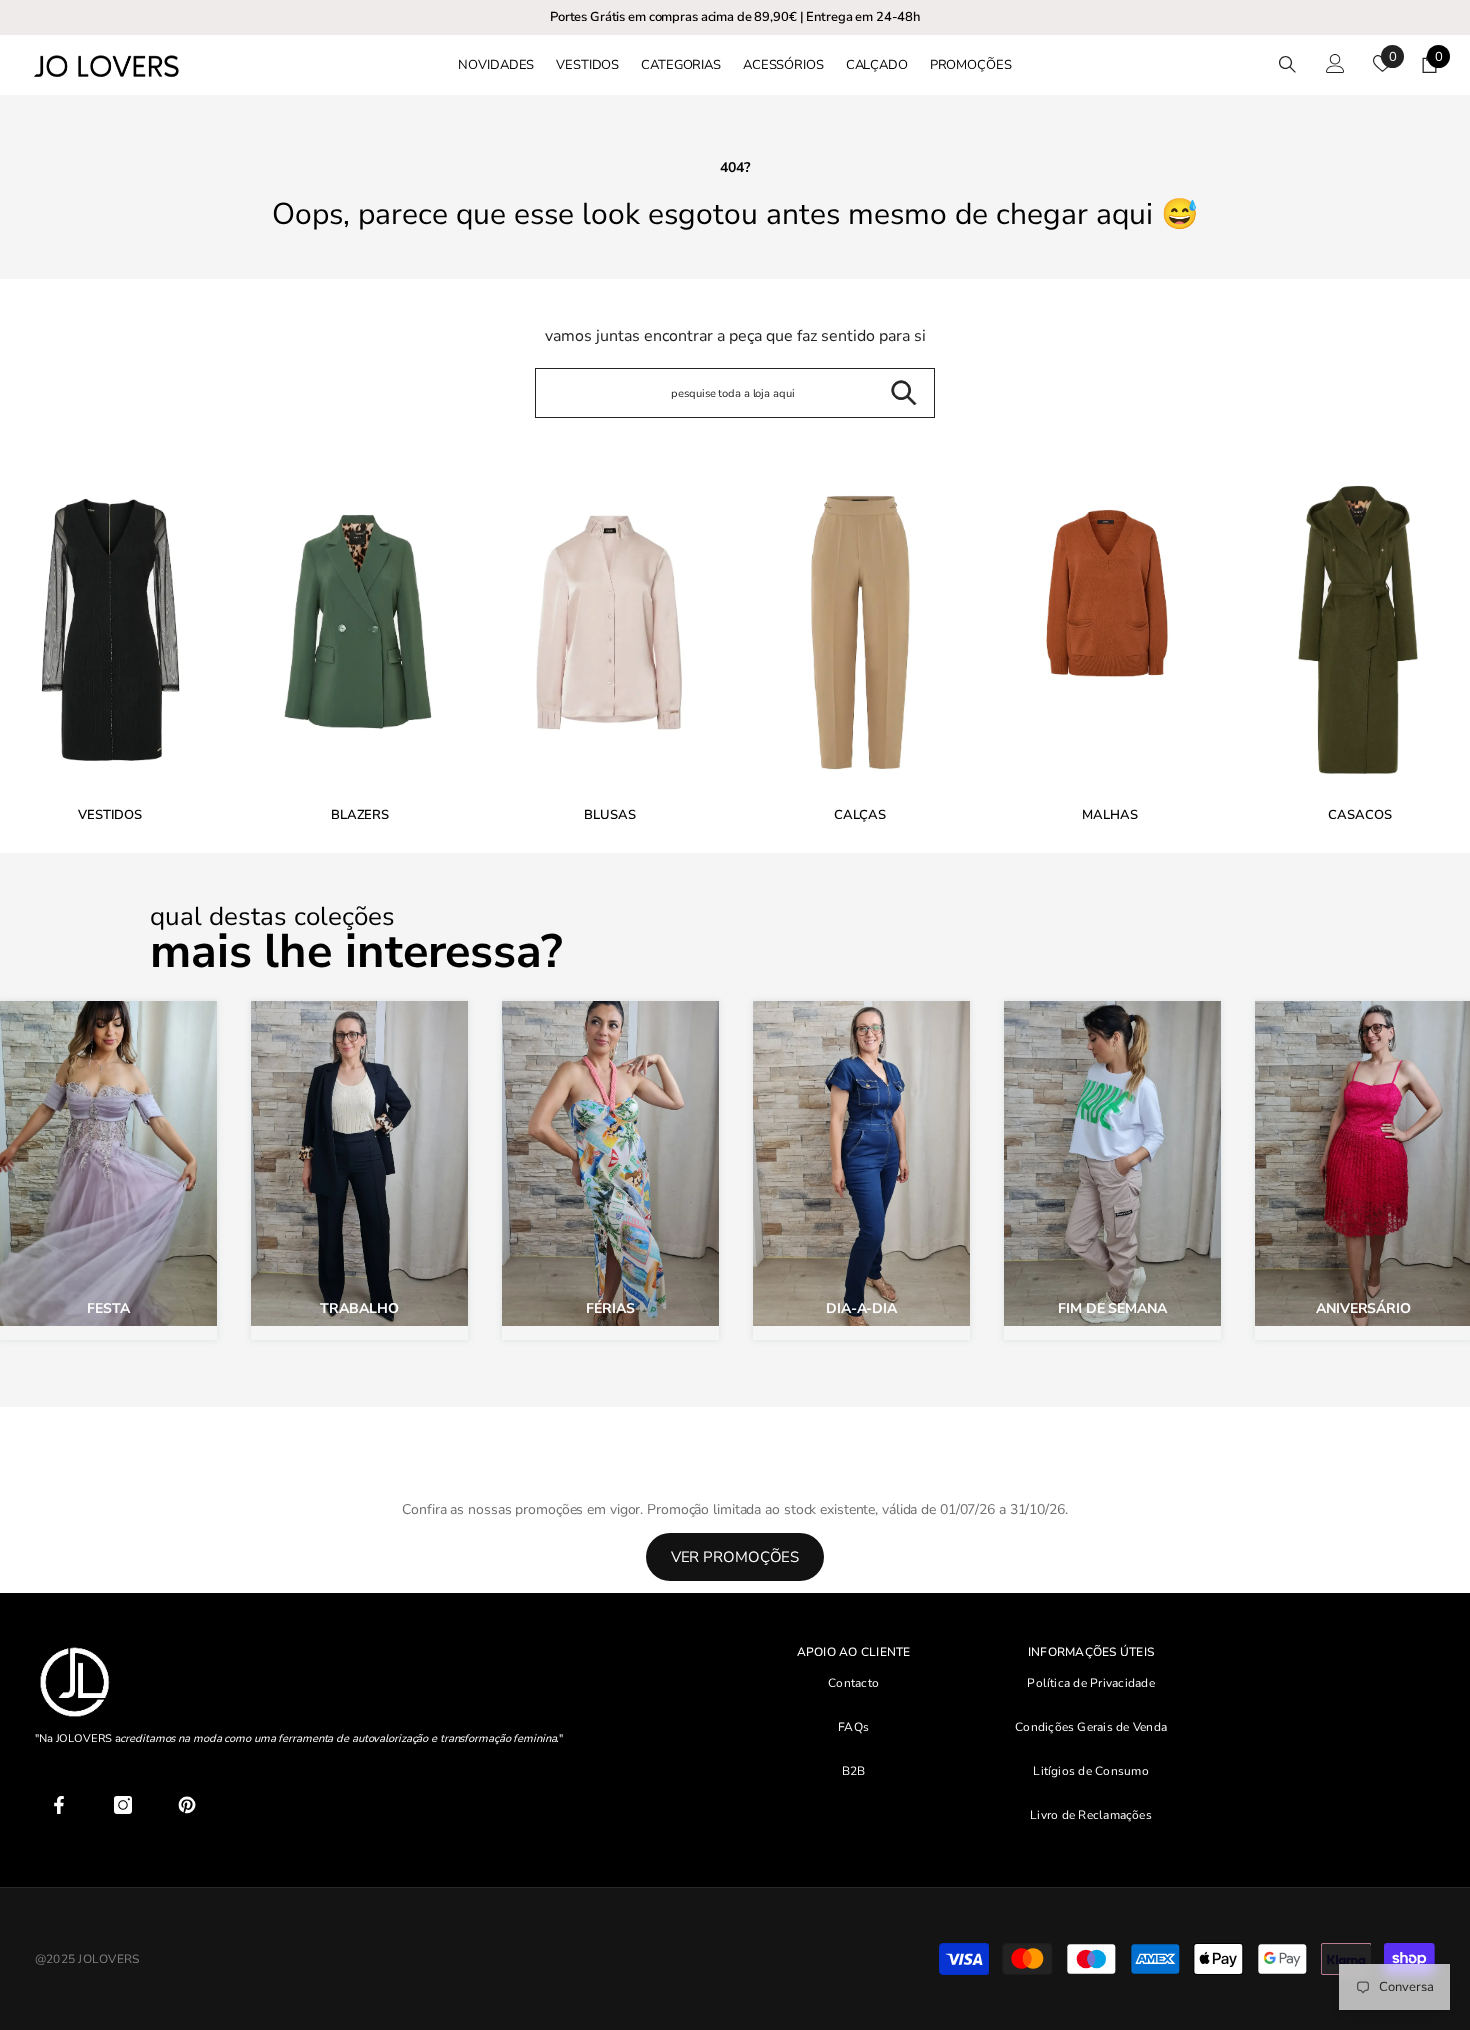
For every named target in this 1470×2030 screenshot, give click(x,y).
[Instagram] (123, 1805)
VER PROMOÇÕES (735, 1557)
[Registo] (1335, 63)
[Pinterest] (187, 1805)
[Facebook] (59, 1805)
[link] (610, 640)
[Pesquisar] (1287, 64)
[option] (360, 645)
